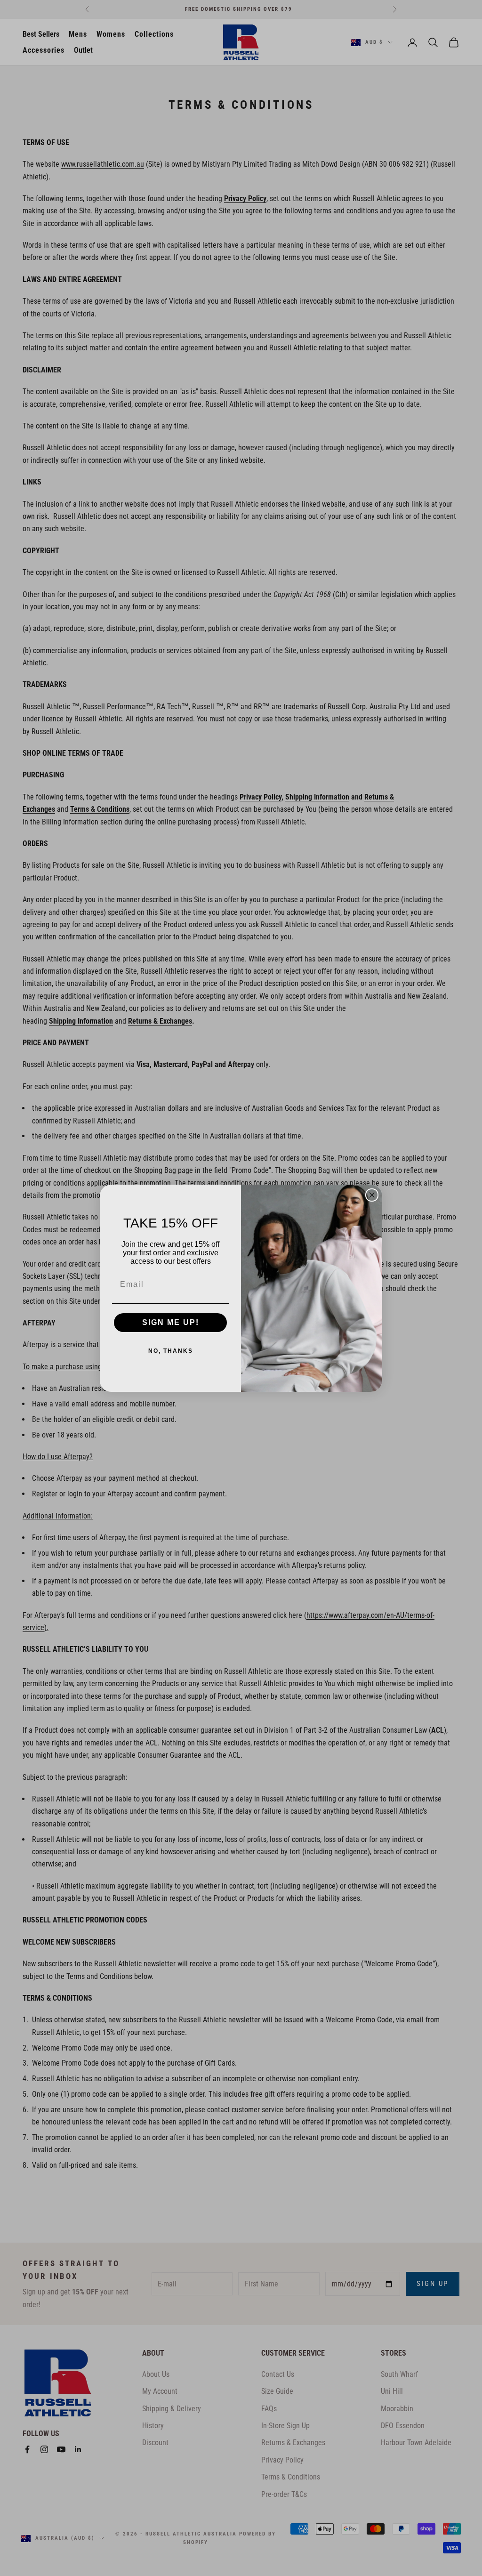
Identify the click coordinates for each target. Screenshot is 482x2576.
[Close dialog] (372, 1195)
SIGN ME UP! (171, 1322)
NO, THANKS (171, 1351)
